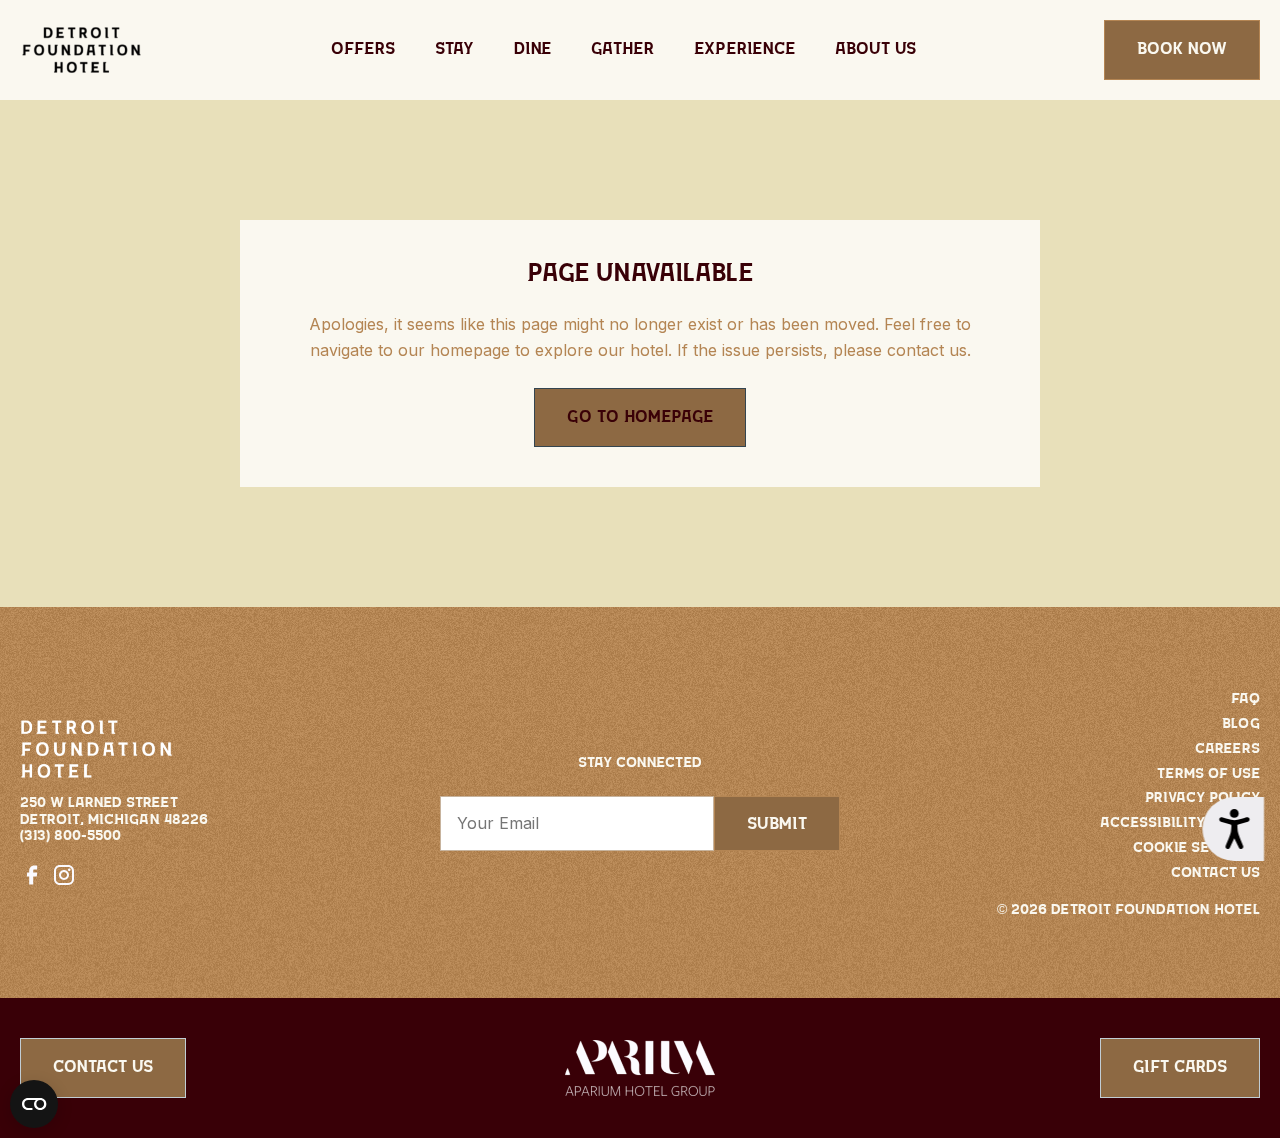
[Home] (81, 50)
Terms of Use (1208, 774)
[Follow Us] (36, 874)
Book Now (1182, 49)
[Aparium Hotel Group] (640, 1066)
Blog (1241, 724)
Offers (363, 49)
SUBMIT (777, 824)
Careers (1227, 749)
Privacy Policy (1202, 798)
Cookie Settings (1196, 848)
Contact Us (1215, 873)
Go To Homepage (640, 417)
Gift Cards (1180, 1067)
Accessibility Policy (1180, 823)
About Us (875, 49)
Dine (532, 49)
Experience (744, 49)
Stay (454, 49)
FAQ (1245, 699)
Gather (622, 49)
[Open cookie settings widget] (34, 1104)
